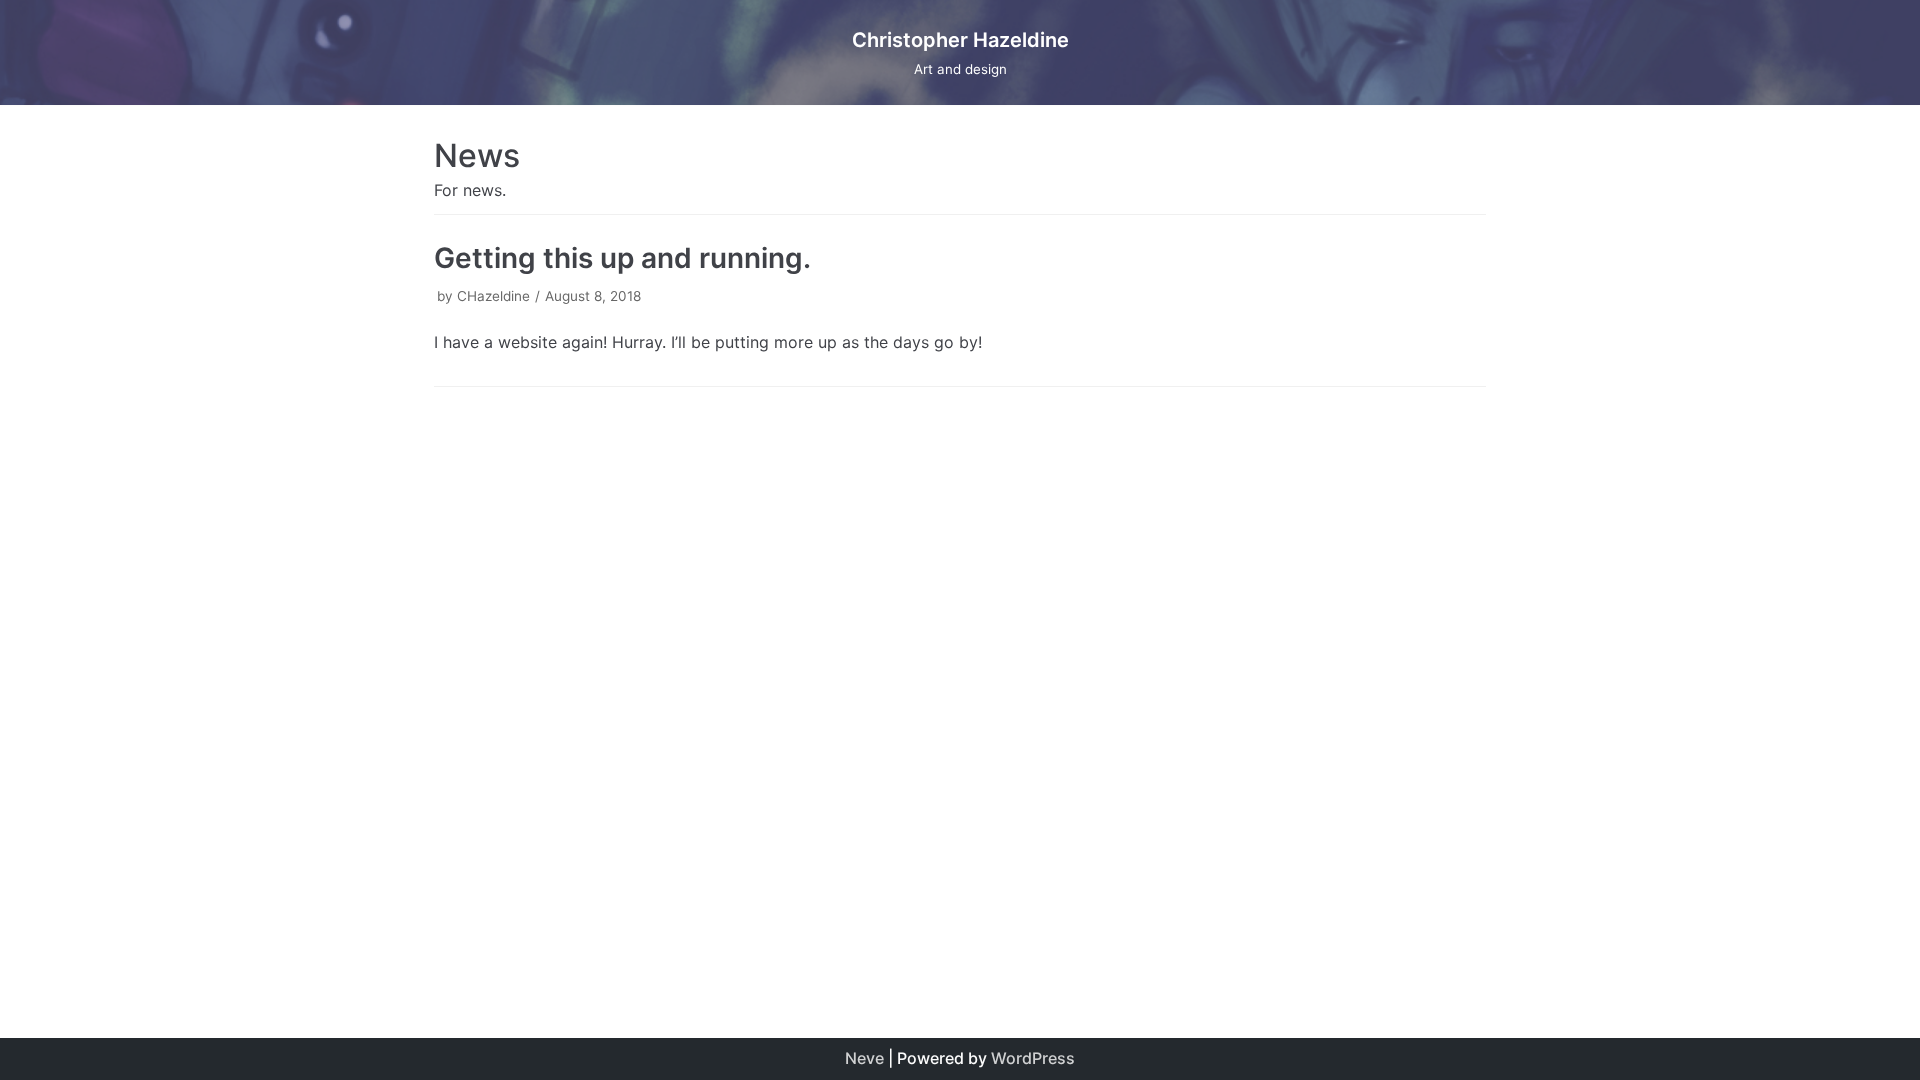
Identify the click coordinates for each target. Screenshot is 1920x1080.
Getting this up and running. (622, 258)
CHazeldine (493, 296)
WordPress (1033, 1058)
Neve (864, 1058)
